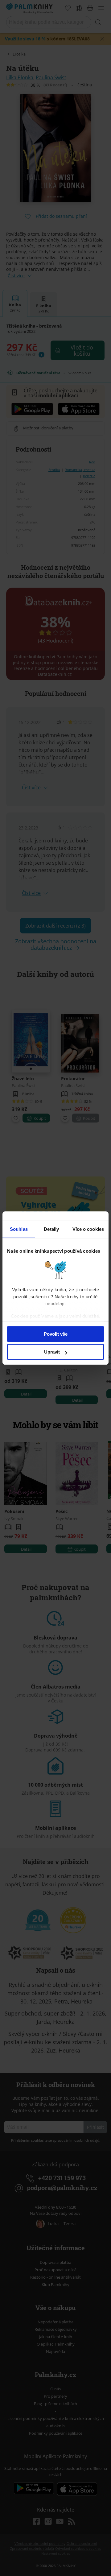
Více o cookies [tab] (88, 1229)
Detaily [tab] (51, 1229)
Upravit (52, 1352)
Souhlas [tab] (19, 1229)
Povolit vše (56, 1334)
